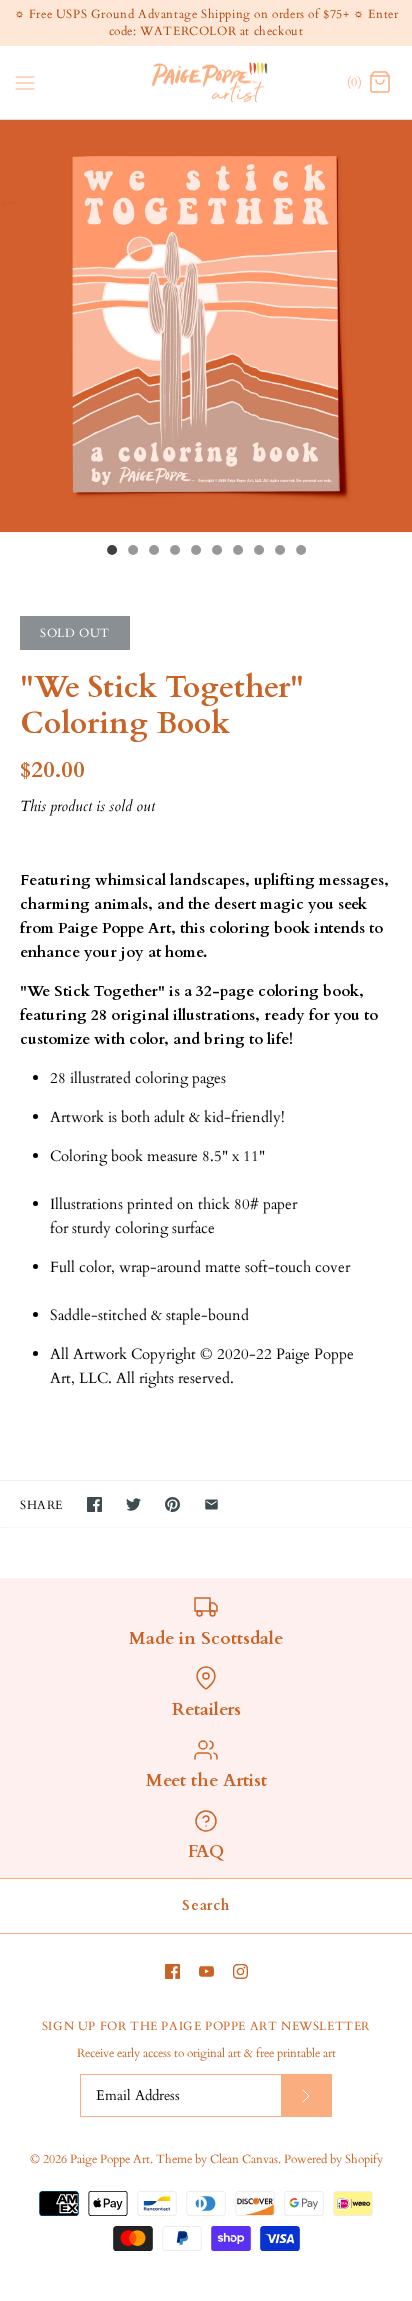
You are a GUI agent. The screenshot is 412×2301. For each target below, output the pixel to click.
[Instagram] (240, 1971)
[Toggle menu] (25, 81)
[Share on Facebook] (94, 1504)
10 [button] (300, 552)
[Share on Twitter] (133, 1504)
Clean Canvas (244, 2159)
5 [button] (195, 552)
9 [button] (279, 552)
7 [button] (237, 552)
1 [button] (111, 552)
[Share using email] (211, 1504)
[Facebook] (172, 1971)
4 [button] (174, 552)
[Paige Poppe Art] (206, 82)
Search (205, 1905)
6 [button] (216, 552)
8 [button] (258, 552)
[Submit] (306, 2095)
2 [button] (132, 552)
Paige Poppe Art (110, 2159)
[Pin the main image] (172, 1504)
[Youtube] (206, 1971)
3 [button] (153, 552)
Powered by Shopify (333, 2159)
